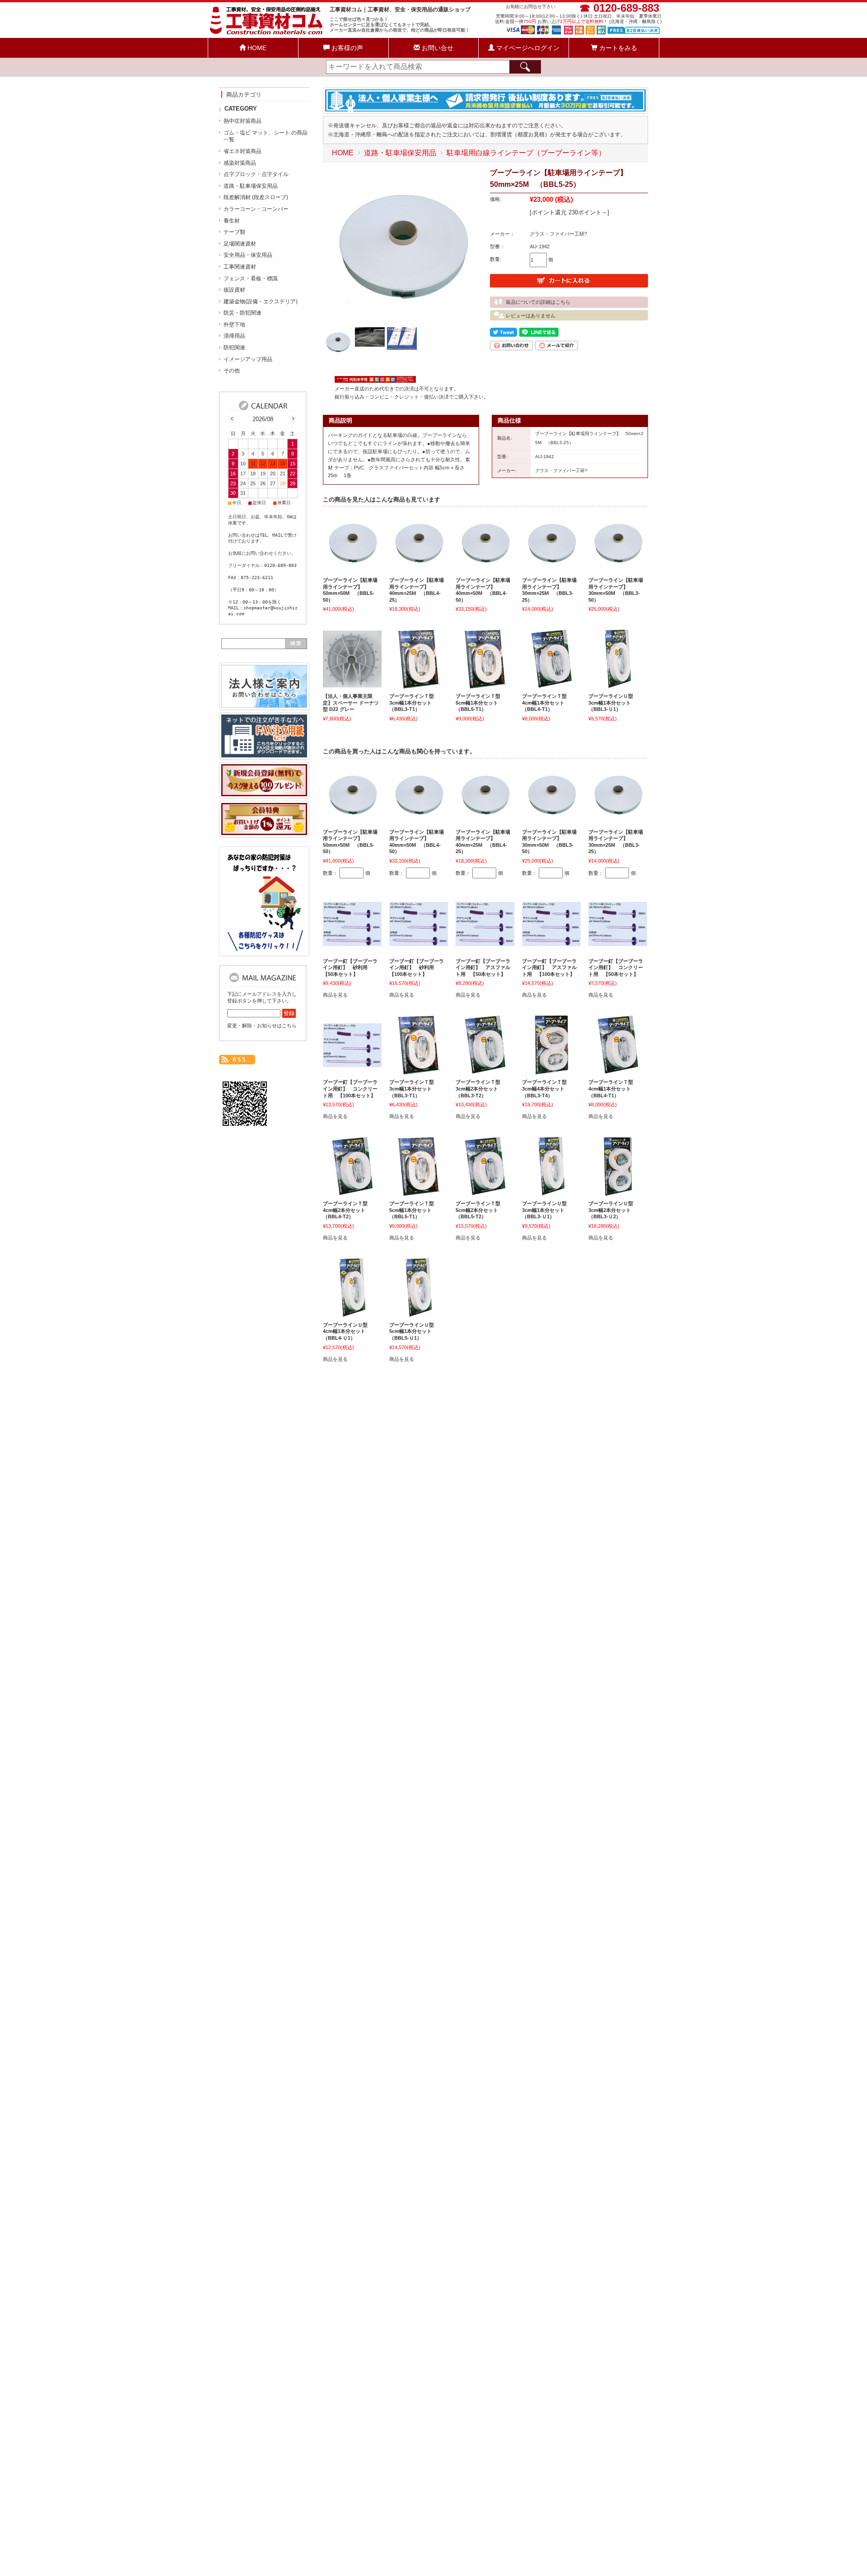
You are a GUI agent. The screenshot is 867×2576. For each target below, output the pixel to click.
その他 (232, 371)
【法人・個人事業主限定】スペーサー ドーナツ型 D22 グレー (351, 703)
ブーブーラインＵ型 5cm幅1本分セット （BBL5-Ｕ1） (414, 1331)
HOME (256, 48)
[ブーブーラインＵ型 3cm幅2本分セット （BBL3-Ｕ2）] (618, 1191)
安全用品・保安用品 (248, 255)
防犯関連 (234, 348)
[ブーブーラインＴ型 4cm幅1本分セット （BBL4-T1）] (551, 684)
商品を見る (335, 995)
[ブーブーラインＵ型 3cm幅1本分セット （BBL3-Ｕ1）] (618, 684)
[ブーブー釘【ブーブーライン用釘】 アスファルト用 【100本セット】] (551, 942)
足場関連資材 (240, 244)
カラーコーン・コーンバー (256, 209)
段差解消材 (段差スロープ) (256, 197)
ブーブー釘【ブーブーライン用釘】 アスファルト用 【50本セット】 (483, 968)
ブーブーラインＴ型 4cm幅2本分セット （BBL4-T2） (348, 1210)
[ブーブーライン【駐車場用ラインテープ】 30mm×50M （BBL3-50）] (618, 568)
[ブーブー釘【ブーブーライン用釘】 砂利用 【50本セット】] (352, 942)
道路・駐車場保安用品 (400, 153)
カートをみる (617, 48)
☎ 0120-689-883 (619, 8)
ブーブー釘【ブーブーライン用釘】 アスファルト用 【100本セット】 (549, 968)
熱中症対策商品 (242, 121)
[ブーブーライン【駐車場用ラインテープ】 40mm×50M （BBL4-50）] (485, 568)
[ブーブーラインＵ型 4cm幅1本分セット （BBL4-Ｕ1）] (352, 1313)
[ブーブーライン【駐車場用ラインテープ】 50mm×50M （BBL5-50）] (352, 568)
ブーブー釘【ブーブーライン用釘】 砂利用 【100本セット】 (417, 968)
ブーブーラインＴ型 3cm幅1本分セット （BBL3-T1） (414, 703)
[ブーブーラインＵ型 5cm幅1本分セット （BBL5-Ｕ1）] (419, 1313)
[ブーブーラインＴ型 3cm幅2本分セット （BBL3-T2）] (485, 1070)
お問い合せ (437, 48)
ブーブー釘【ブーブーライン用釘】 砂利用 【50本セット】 (350, 968)
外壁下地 (234, 325)
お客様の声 (346, 48)
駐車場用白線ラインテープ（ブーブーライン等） (526, 153)
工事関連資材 (240, 267)
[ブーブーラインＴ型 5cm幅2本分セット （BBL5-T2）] (485, 1191)
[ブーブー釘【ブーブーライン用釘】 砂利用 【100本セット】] (419, 942)
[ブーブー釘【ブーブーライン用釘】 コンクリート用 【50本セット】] (618, 942)
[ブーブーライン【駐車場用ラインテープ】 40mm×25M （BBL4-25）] (419, 568)
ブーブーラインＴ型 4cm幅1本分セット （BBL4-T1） (547, 703)
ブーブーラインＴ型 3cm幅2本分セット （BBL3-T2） (480, 1088)
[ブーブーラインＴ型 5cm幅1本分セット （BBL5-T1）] (485, 684)
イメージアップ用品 (248, 359)
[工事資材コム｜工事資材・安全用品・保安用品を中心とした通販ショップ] (267, 34)
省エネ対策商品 (242, 151)
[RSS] (237, 1060)
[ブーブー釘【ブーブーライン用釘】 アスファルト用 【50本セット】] (485, 942)
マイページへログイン (527, 48)
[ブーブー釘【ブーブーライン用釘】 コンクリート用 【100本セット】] (352, 1063)
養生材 (232, 221)
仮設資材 (234, 290)
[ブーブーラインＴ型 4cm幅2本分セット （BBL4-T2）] (352, 1191)
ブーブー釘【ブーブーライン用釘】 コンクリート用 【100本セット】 (350, 1088)
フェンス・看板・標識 (251, 278)
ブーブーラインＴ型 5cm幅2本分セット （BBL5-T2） (480, 1210)
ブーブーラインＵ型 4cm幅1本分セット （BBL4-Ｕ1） (348, 1331)
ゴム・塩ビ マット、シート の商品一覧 (266, 136)
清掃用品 (234, 336)
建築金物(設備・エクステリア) (261, 302)
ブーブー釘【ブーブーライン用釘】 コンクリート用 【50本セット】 (616, 968)
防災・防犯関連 (242, 313)
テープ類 (234, 232)
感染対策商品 (240, 163)
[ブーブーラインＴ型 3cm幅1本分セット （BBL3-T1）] (419, 684)
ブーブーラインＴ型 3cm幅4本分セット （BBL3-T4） (547, 1088)
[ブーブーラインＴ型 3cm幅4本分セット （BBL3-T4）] (551, 1070)
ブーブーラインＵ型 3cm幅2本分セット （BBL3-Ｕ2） (613, 1210)
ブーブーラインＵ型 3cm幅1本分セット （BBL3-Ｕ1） (613, 703)
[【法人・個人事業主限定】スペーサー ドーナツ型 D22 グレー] (352, 683)
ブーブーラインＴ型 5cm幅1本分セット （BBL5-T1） (480, 703)
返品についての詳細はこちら (538, 302)
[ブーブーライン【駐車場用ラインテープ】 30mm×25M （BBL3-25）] (551, 568)
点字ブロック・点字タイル (256, 174)
